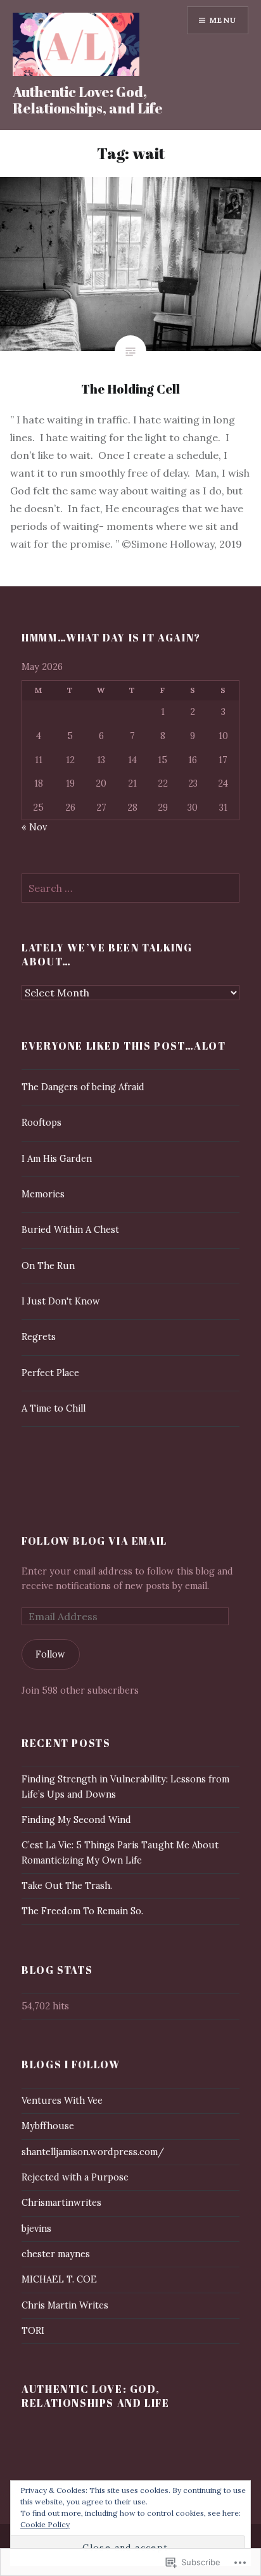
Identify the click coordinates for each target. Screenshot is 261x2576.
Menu (223, 20)
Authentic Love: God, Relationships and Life (95, 2396)
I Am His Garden (57, 1159)
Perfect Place (50, 1373)
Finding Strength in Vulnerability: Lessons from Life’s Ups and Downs (125, 1787)
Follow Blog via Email (94, 1541)
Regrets (39, 1337)
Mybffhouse (48, 2126)
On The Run (48, 1266)
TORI (33, 2331)
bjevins (36, 2229)
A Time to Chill (54, 1408)
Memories (43, 1194)
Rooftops (41, 1123)
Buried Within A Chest (70, 1230)
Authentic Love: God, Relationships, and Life (88, 100)
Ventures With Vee (62, 2101)
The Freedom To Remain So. (82, 1911)
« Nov (34, 827)
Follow (50, 1654)
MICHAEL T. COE (59, 2279)
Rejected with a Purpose (75, 2177)
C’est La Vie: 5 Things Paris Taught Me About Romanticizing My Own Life (120, 1852)
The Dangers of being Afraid (83, 1087)
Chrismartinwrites (61, 2203)
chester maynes (56, 2254)
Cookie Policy (45, 2524)
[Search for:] (130, 889)
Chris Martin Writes (65, 2305)
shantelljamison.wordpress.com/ (93, 2152)
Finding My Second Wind (76, 1820)
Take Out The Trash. (67, 1886)
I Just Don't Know (61, 1301)
